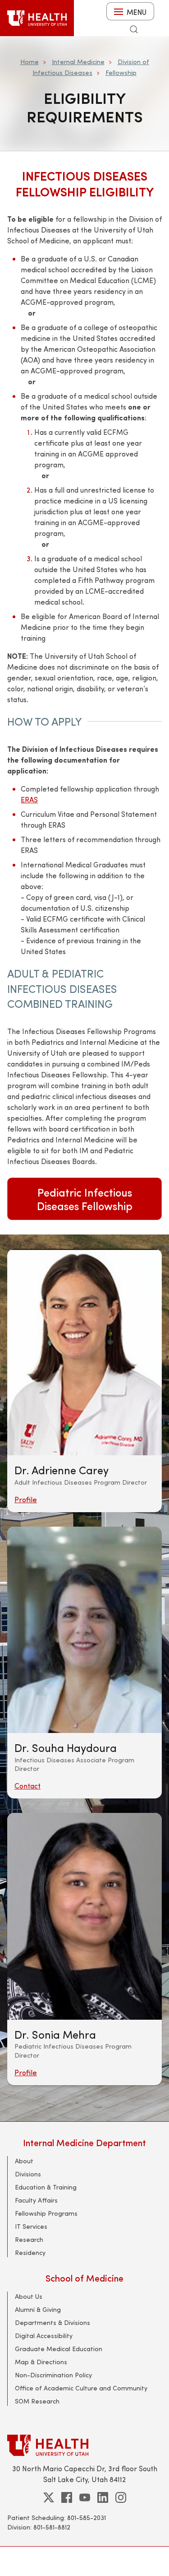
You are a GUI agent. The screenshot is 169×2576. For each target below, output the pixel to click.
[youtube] (85, 2497)
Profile (26, 1499)
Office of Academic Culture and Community (81, 2388)
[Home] (37, 18)
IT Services (31, 2226)
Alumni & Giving (38, 2309)
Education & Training (46, 2187)
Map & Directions (41, 2362)
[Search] (134, 29)
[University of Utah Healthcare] (84, 2445)
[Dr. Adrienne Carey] (84, 1352)
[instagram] (121, 2497)
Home (30, 62)
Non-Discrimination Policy (53, 2375)
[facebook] (67, 2497)
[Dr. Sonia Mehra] (84, 1916)
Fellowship (121, 72)
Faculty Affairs (36, 2200)
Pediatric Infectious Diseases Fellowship (85, 1199)
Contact (27, 1786)
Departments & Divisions (53, 2322)
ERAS (29, 799)
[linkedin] (103, 2497)
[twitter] (49, 2497)
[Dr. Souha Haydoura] (84, 1630)
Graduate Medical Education (59, 2349)
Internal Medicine (78, 62)
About (24, 2161)
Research (29, 2239)
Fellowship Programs (46, 2213)
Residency (30, 2252)
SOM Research (37, 2401)
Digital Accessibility (44, 2336)
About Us (29, 2296)
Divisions (28, 2174)
